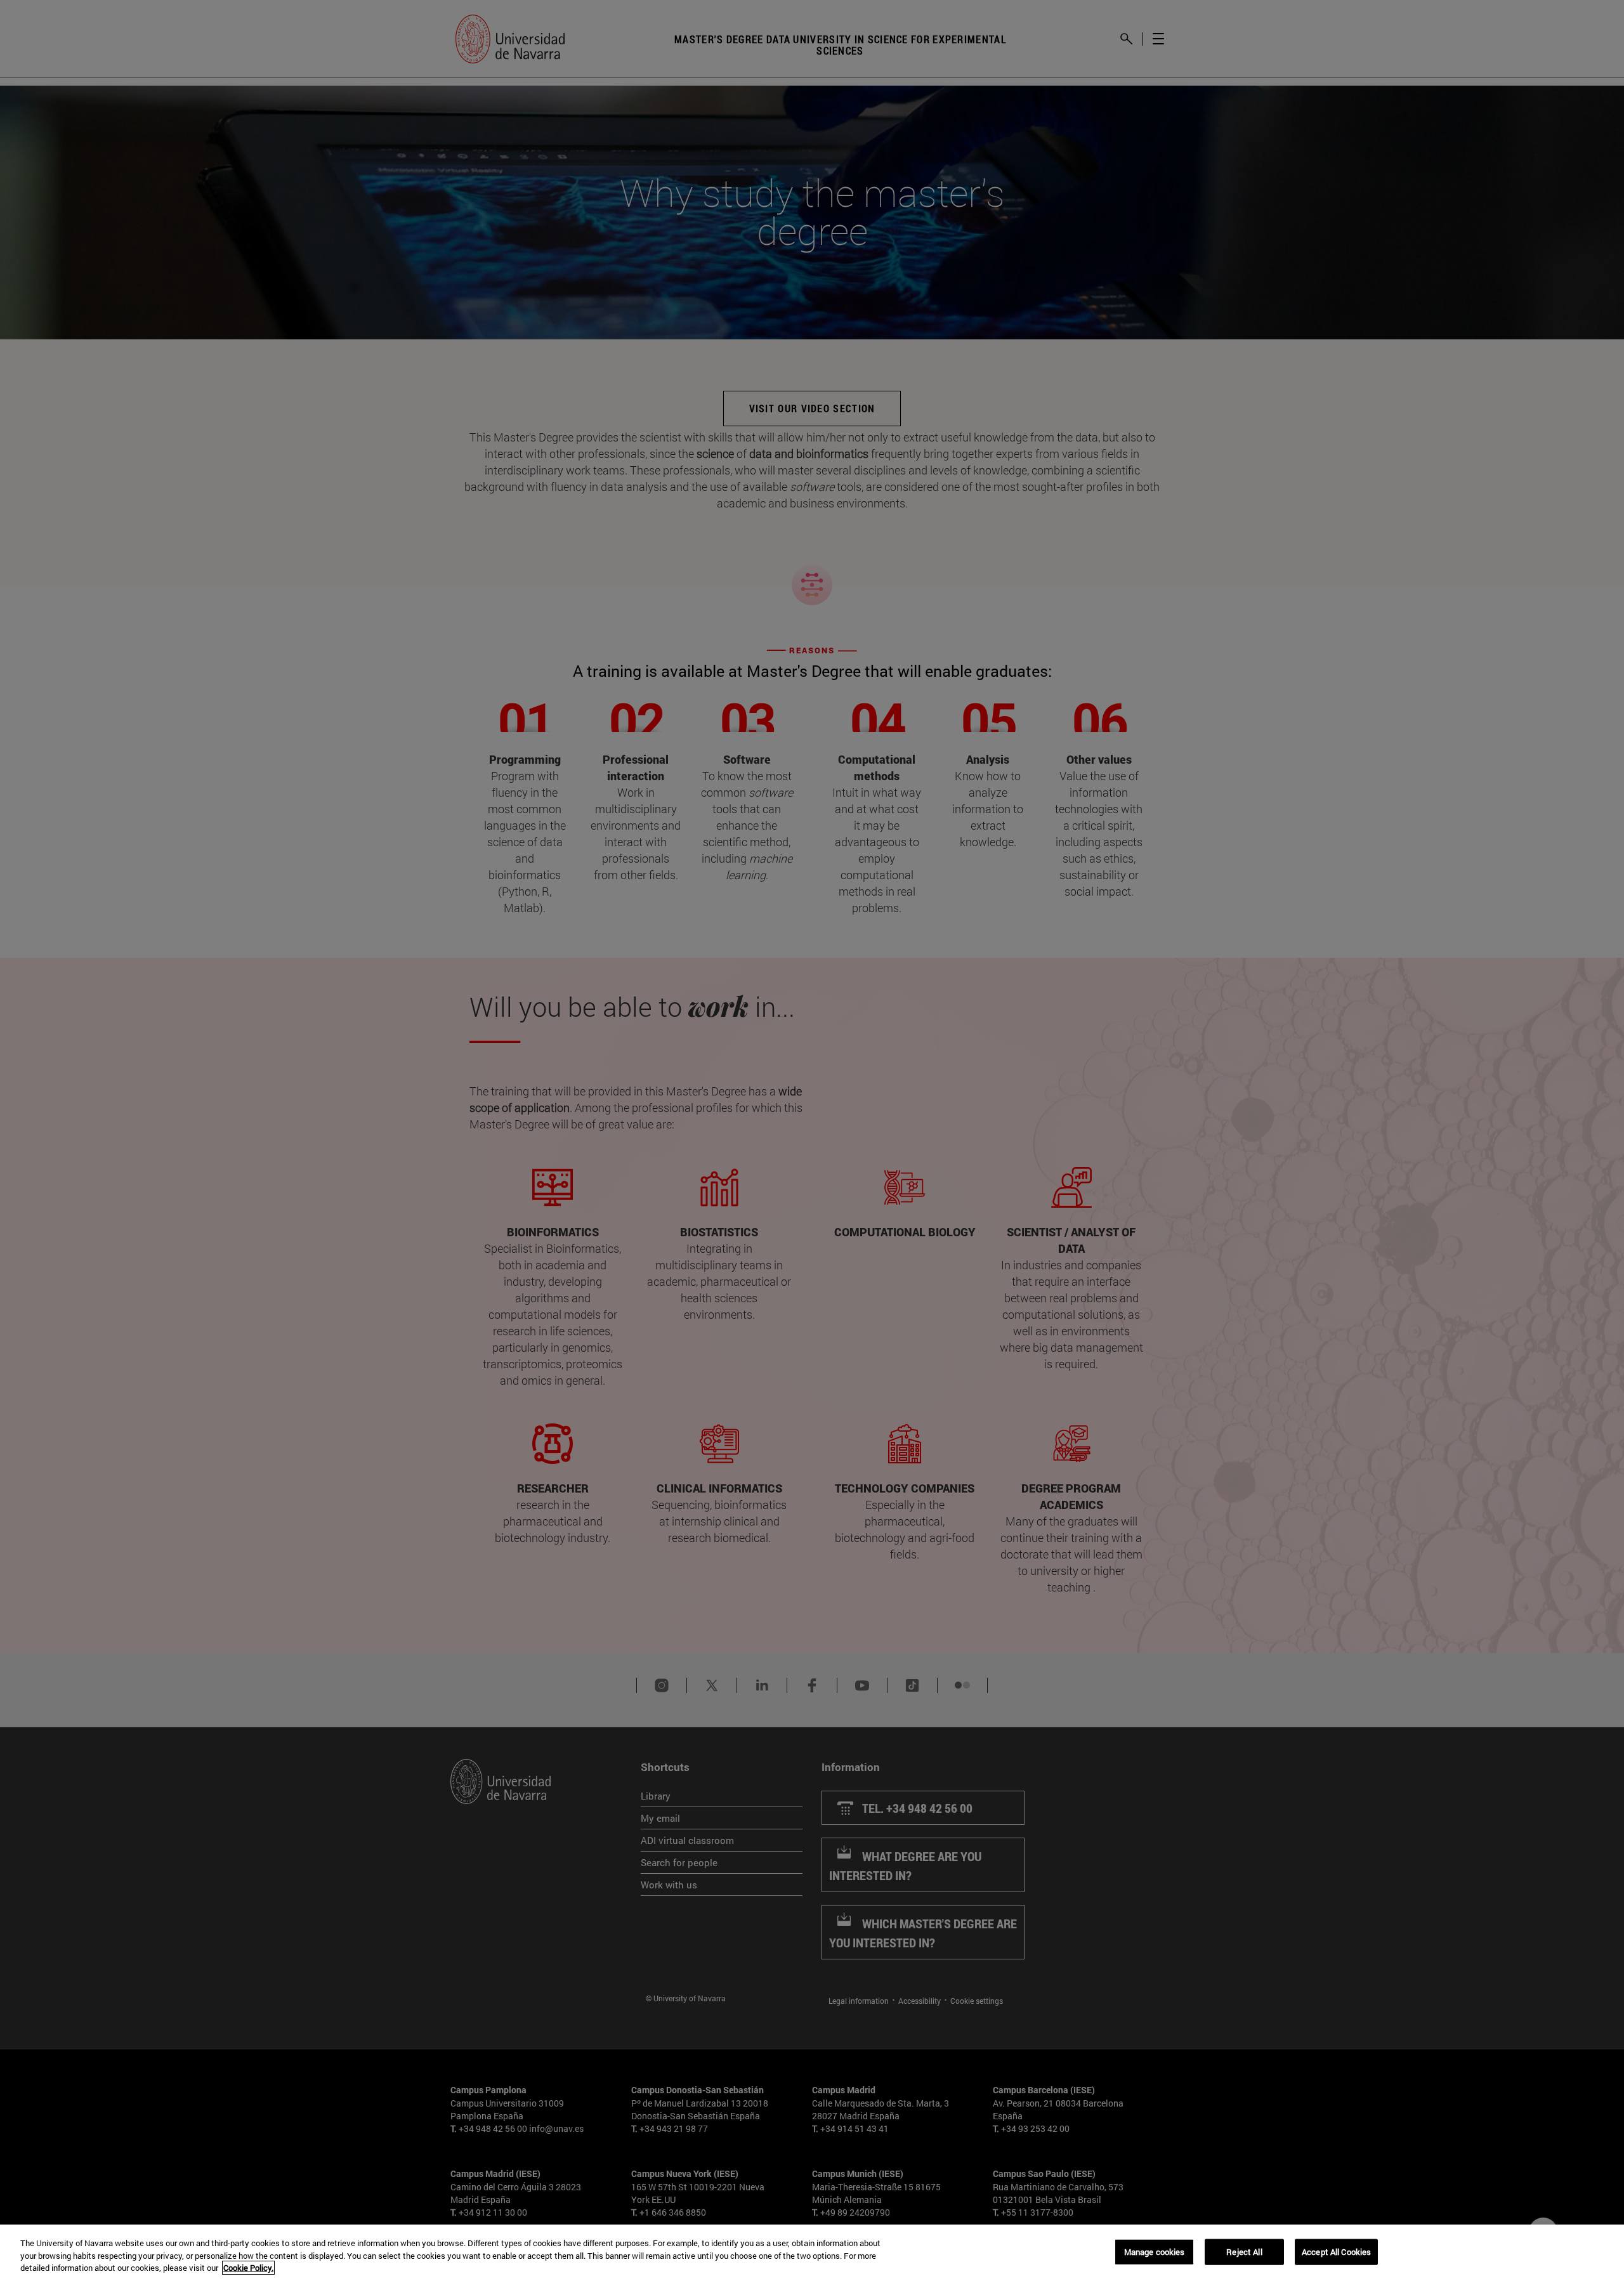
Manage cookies (1155, 2251)
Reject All (1244, 2251)
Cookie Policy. (248, 2268)
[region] (812, 2253)
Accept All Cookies (1336, 2251)
